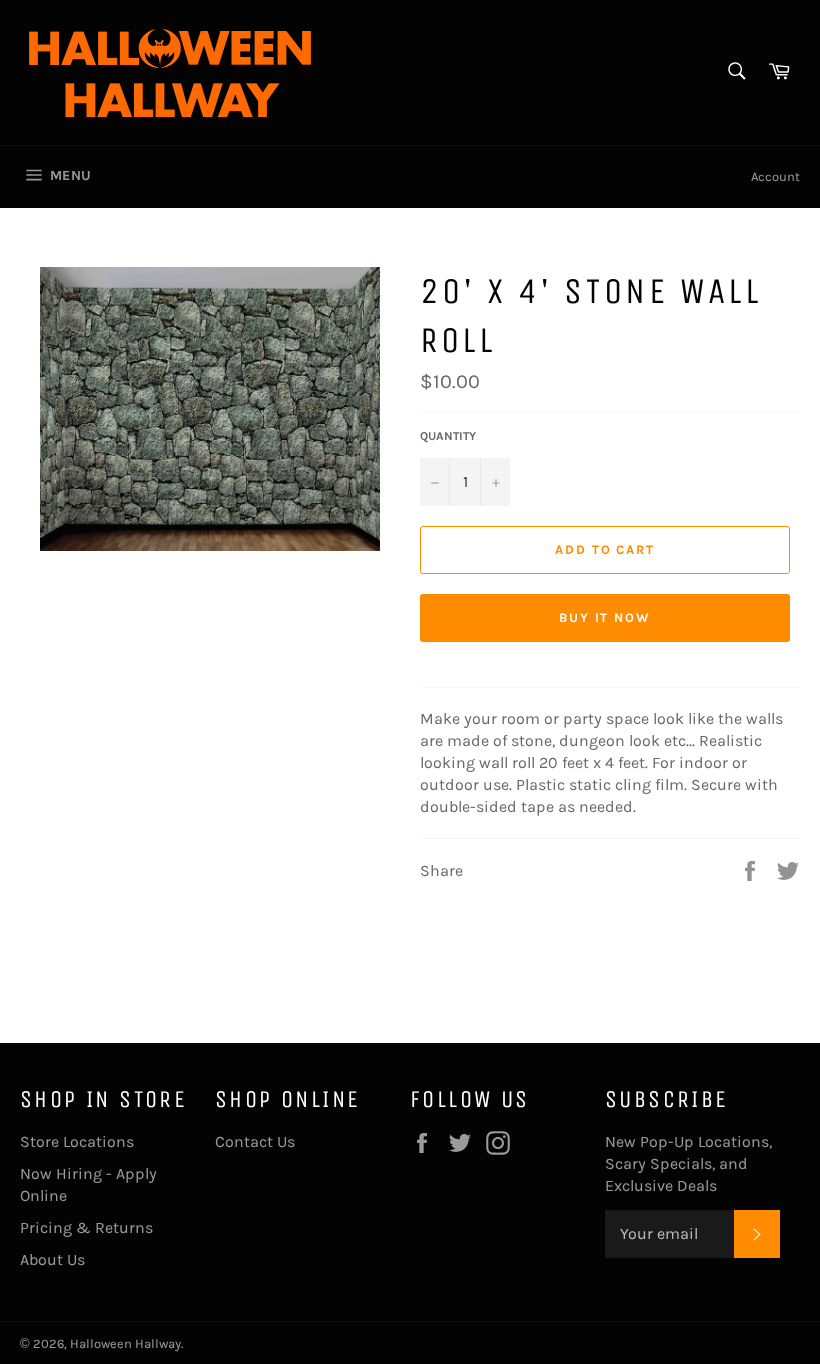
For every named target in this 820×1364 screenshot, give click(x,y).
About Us (52, 1259)
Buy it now (605, 617)
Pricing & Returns (86, 1227)
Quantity (448, 436)
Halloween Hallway (125, 1343)
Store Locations (77, 1141)
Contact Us (255, 1141)
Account (775, 176)
